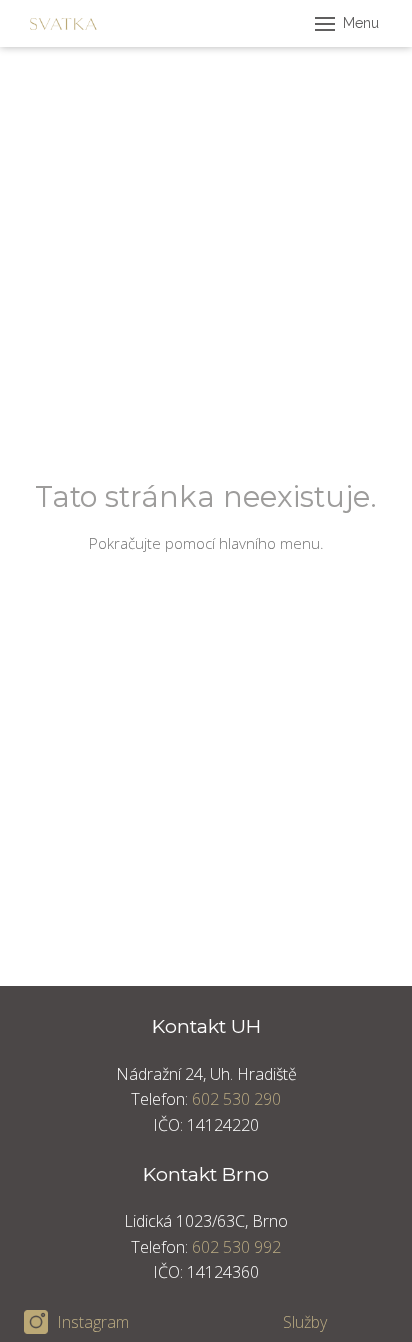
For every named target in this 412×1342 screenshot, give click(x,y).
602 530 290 (236, 1099)
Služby (305, 1322)
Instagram (93, 1322)
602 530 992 (236, 1247)
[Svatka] (63, 24)
